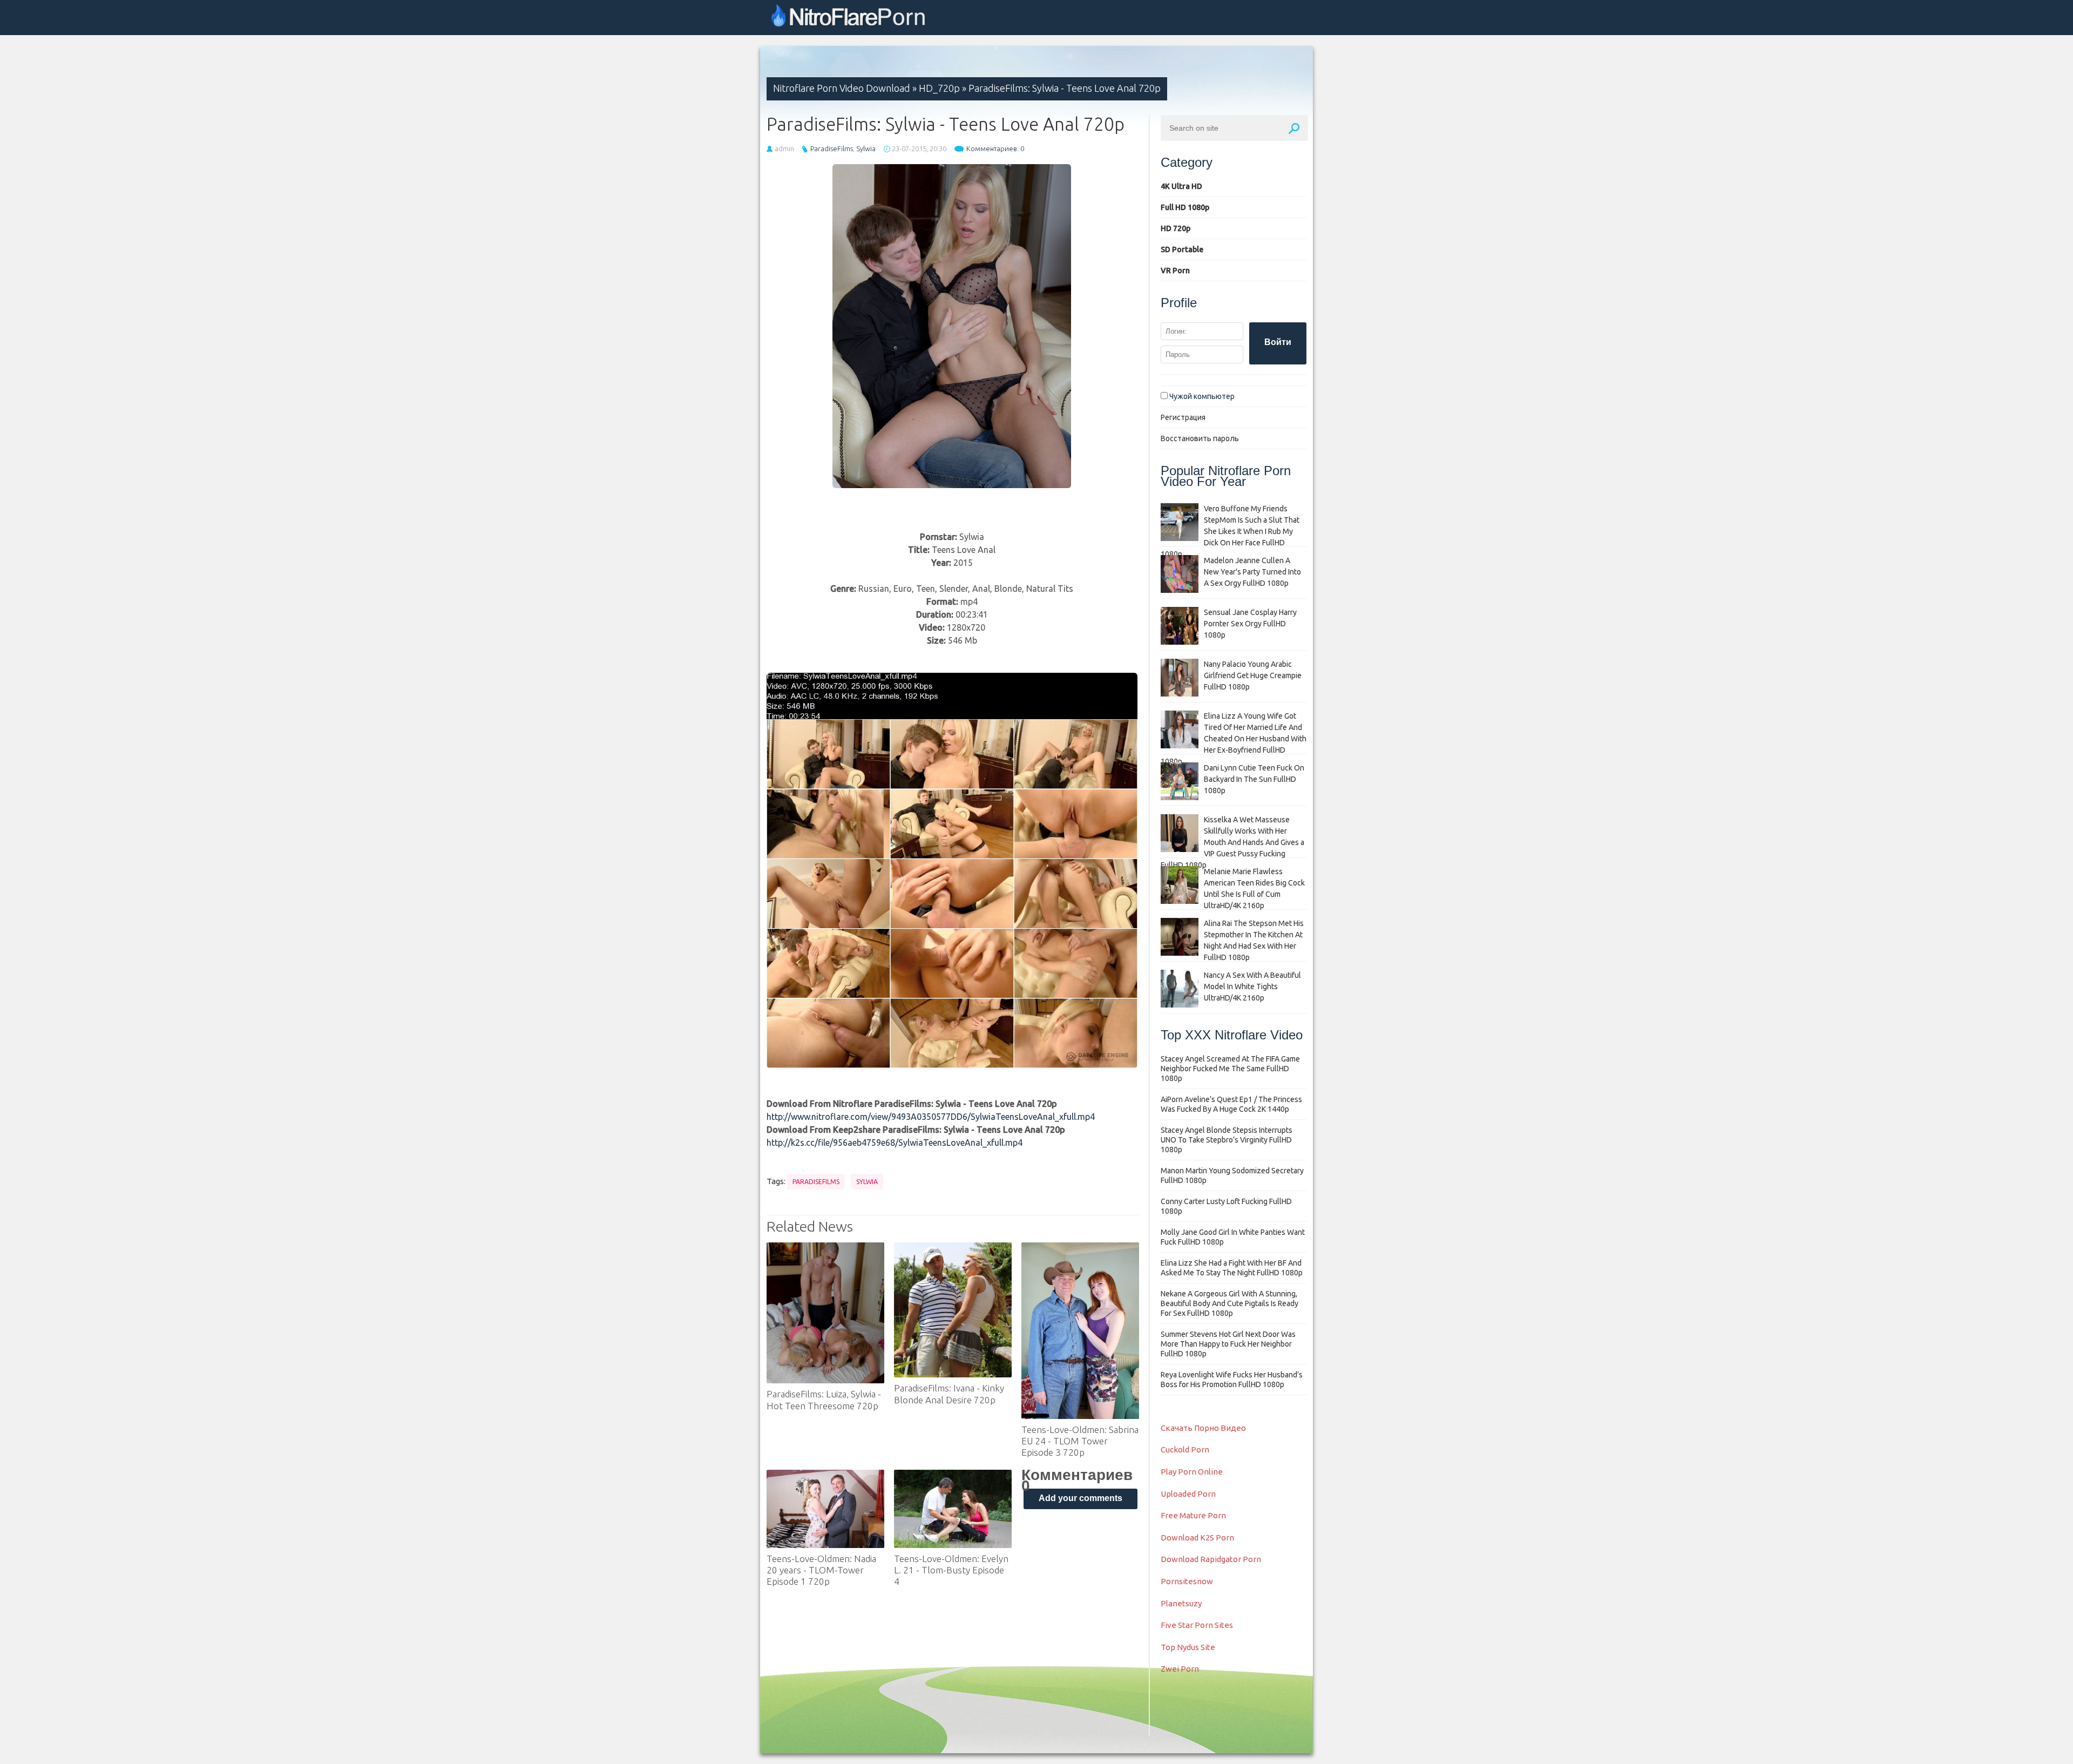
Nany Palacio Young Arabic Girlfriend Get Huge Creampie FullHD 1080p (1253, 675)
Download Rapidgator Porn (1211, 1559)
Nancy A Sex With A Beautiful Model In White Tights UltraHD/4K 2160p (1252, 986)
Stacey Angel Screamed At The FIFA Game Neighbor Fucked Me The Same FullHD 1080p (1230, 1069)
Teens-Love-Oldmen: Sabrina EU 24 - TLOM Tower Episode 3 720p (1080, 1441)
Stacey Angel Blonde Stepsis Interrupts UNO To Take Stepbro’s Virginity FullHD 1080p (1227, 1140)
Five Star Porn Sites (1197, 1625)
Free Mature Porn (1193, 1515)
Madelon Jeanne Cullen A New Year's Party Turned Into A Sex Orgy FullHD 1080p (1252, 572)
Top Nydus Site (1188, 1647)
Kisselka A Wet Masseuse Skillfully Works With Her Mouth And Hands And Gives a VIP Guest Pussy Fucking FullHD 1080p (1232, 842)
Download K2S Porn (1197, 1537)
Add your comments (1080, 1498)
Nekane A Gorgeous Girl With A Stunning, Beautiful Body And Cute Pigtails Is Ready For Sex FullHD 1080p (1229, 1303)
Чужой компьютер (1201, 396)
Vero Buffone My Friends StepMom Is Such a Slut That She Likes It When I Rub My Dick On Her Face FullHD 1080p (1230, 531)
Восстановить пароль (1200, 438)
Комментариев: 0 (995, 148)
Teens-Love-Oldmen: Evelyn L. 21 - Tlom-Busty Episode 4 (951, 1570)
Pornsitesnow (1187, 1581)
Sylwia (866, 148)
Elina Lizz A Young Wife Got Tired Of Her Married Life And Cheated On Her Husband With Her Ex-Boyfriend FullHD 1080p (1234, 739)
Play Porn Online (1192, 1472)
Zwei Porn (1180, 1669)
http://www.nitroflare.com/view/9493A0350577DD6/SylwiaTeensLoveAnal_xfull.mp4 (931, 1117)
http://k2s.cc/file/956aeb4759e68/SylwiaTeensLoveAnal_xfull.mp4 (895, 1143)
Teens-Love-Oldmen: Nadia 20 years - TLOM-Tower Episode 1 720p (821, 1570)
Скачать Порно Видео (1203, 1428)
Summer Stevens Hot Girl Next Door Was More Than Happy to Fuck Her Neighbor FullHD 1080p (1228, 1344)
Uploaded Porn (1188, 1494)
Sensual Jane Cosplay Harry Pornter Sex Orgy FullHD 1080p (1250, 624)
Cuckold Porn (1185, 1449)
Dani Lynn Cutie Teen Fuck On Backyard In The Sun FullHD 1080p (1254, 779)
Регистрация (1183, 417)
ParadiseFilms (832, 148)
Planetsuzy (1181, 1603)
